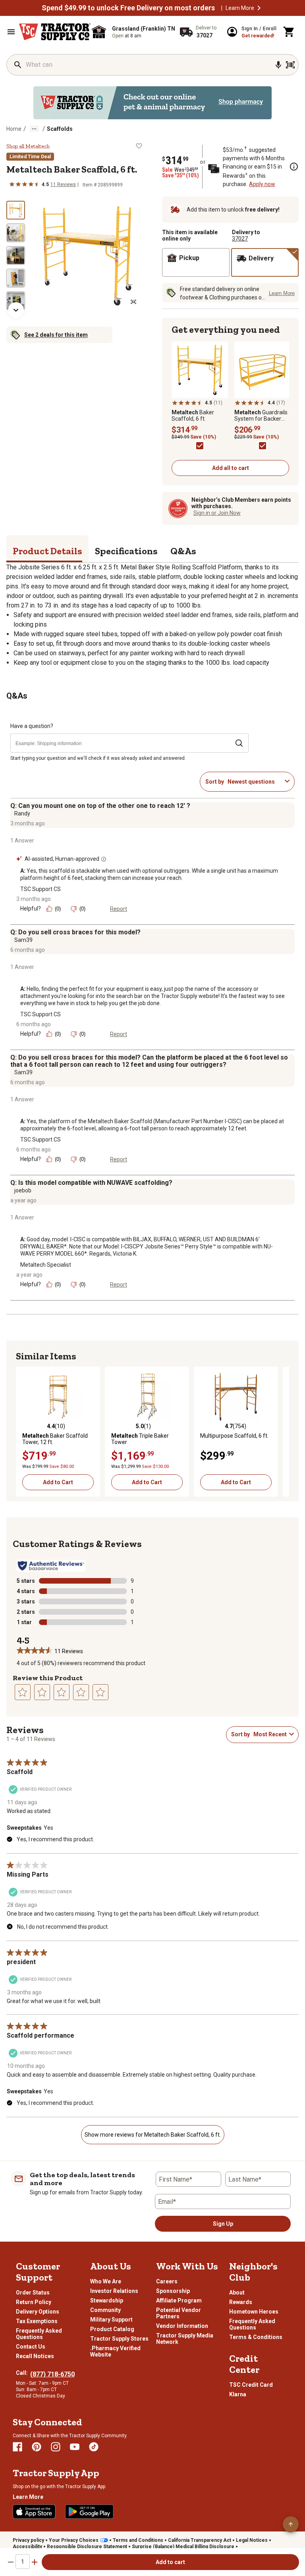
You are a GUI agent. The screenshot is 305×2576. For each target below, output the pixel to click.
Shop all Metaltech (28, 146)
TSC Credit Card (251, 2385)
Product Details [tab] (47, 551)
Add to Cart (58, 1482)
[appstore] (34, 2512)
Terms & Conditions (256, 2337)
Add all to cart (231, 468)
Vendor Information (182, 2326)
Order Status (33, 2293)
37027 (240, 239)
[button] (259, 8)
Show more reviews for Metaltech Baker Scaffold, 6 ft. (153, 2135)
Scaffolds (60, 129)
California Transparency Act (200, 2540)
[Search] (18, 65)
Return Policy (34, 2302)
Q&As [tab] (183, 551)
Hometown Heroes (254, 2312)
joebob (23, 1190)
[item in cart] (289, 32)
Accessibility (27, 2547)
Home (14, 129)
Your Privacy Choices (74, 2540)
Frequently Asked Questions (39, 2334)
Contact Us (31, 2347)
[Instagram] (56, 2447)
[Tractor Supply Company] (55, 32)
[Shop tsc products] (152, 103)
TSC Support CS (41, 889)
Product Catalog (112, 2329)
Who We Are (106, 2281)
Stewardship (107, 2300)
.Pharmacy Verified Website (115, 2351)
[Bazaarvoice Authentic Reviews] (51, 1566)
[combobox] (255, 782)
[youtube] (75, 2447)
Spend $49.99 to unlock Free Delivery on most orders (128, 8)
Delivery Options (38, 2312)
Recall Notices (35, 2356)
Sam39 (23, 940)
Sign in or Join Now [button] (217, 513)
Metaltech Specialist (46, 1265)
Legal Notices (252, 2540)
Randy (22, 813)
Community (105, 2310)
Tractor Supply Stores (119, 2339)
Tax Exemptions (37, 2321)
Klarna (238, 2394)
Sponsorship (173, 2291)
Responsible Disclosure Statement (87, 2547)
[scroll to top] (291, 2524)
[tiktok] (94, 2447)
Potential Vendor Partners (179, 2313)
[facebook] (17, 2447)
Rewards (241, 2302)
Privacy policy (28, 2540)
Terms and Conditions (138, 2540)
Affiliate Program (179, 2300)
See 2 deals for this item (56, 335)
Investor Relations (114, 2291)
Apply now (262, 184)
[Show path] (34, 129)
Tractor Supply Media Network (185, 2339)
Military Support (111, 2320)
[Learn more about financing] (294, 167)
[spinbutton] (23, 2561)
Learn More (240, 8)
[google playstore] (89, 2512)
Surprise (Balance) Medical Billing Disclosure (183, 2547)
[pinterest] (37, 2447)
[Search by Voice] (278, 65)
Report (119, 909)
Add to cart (170, 2562)
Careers (167, 2281)
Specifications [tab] (126, 551)
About (237, 2293)
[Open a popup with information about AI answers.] (104, 859)
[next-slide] (16, 310)
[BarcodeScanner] (290, 65)
